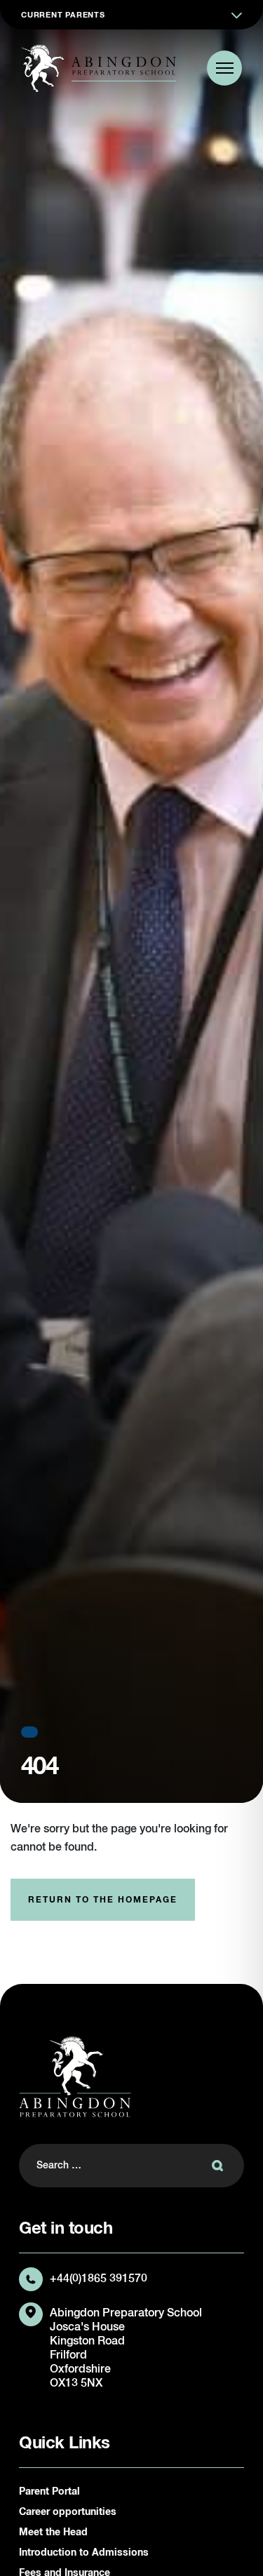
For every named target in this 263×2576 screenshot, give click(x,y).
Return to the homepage (103, 1900)
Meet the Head (53, 2533)
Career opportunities (68, 2512)
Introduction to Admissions (84, 2553)
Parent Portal (49, 2492)
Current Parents (63, 15)
